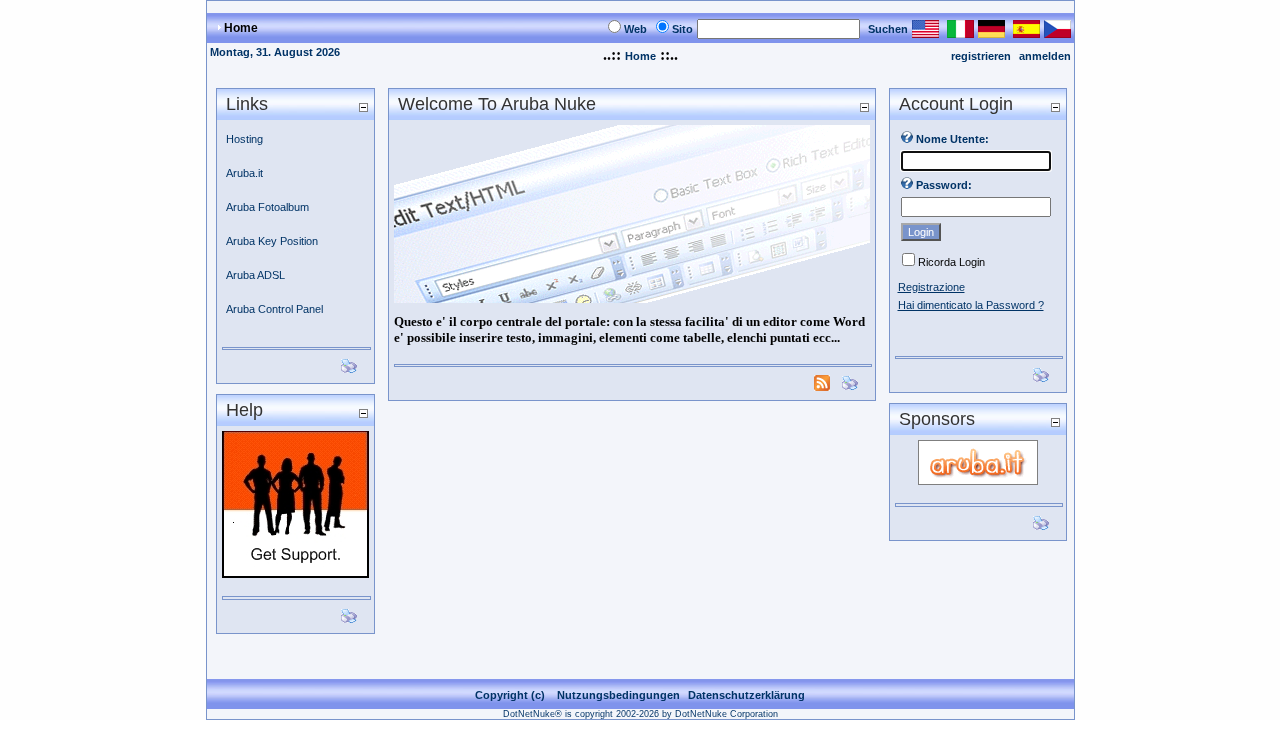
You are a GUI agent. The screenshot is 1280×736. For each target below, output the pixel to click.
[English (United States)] (925, 32)
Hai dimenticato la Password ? (971, 305)
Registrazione (931, 287)
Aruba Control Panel (274, 309)
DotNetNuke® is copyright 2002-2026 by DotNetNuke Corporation (640, 714)
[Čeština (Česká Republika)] (1057, 32)
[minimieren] (363, 106)
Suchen (888, 29)
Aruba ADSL (255, 275)
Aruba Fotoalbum (267, 207)
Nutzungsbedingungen (618, 695)
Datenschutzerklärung (746, 695)
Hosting (244, 139)
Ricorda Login (951, 262)
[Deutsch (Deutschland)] (991, 32)
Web (635, 29)
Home (640, 56)
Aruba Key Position (272, 241)
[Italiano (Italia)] (960, 32)
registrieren (981, 56)
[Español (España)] (1026, 32)
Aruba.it (244, 173)
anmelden (1045, 56)
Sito (682, 29)
